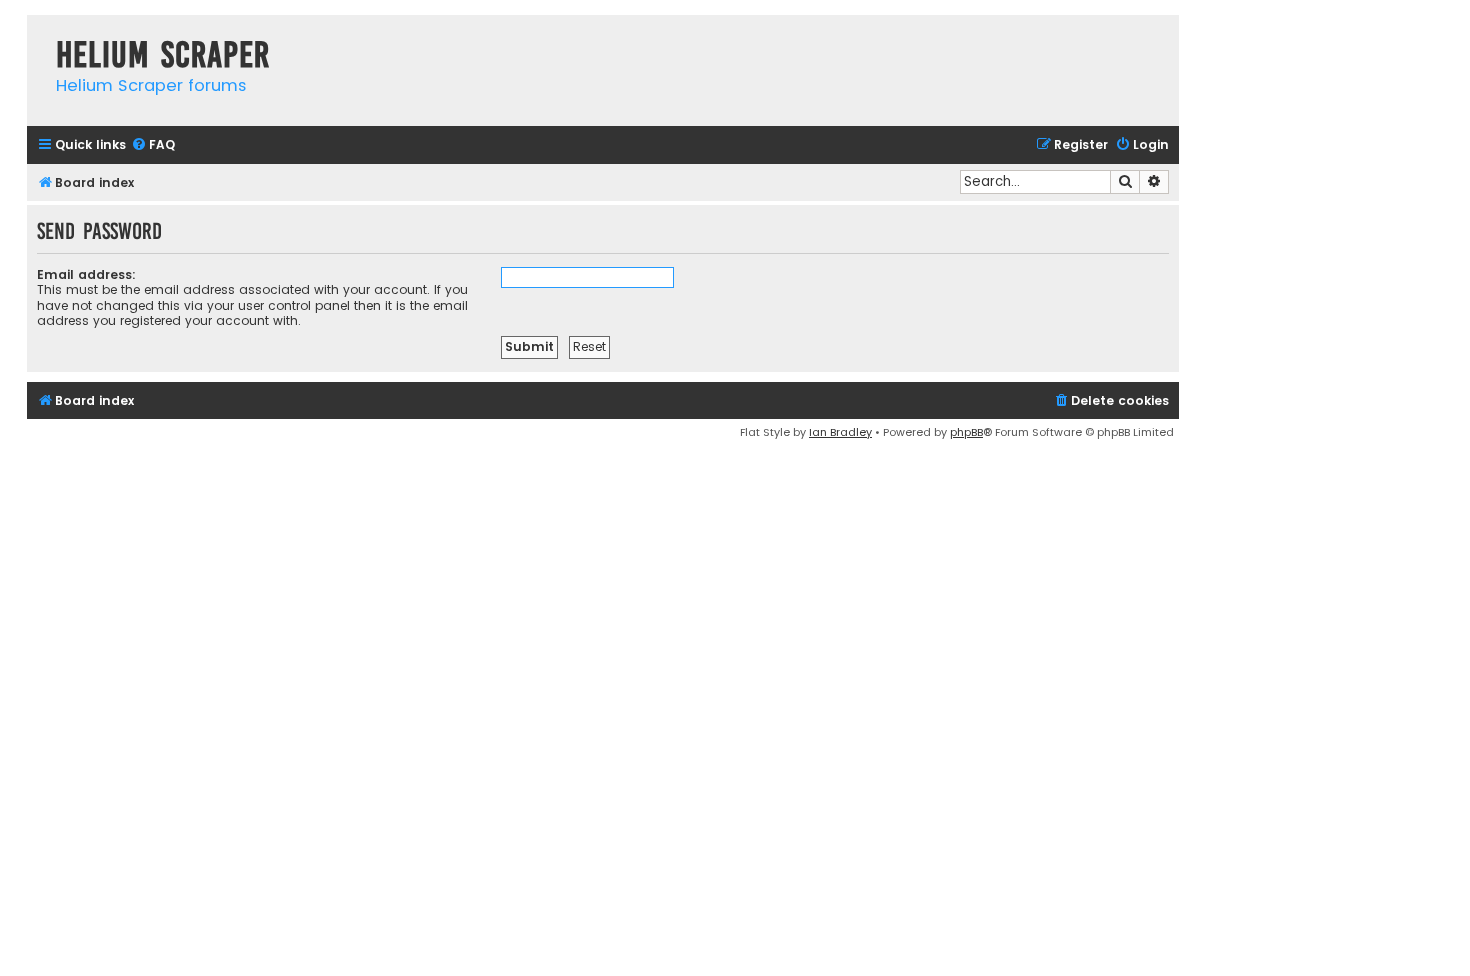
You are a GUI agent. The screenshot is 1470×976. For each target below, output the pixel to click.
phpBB (966, 432)
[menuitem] (153, 145)
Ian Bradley (840, 432)
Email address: (86, 274)
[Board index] (36, 34)
